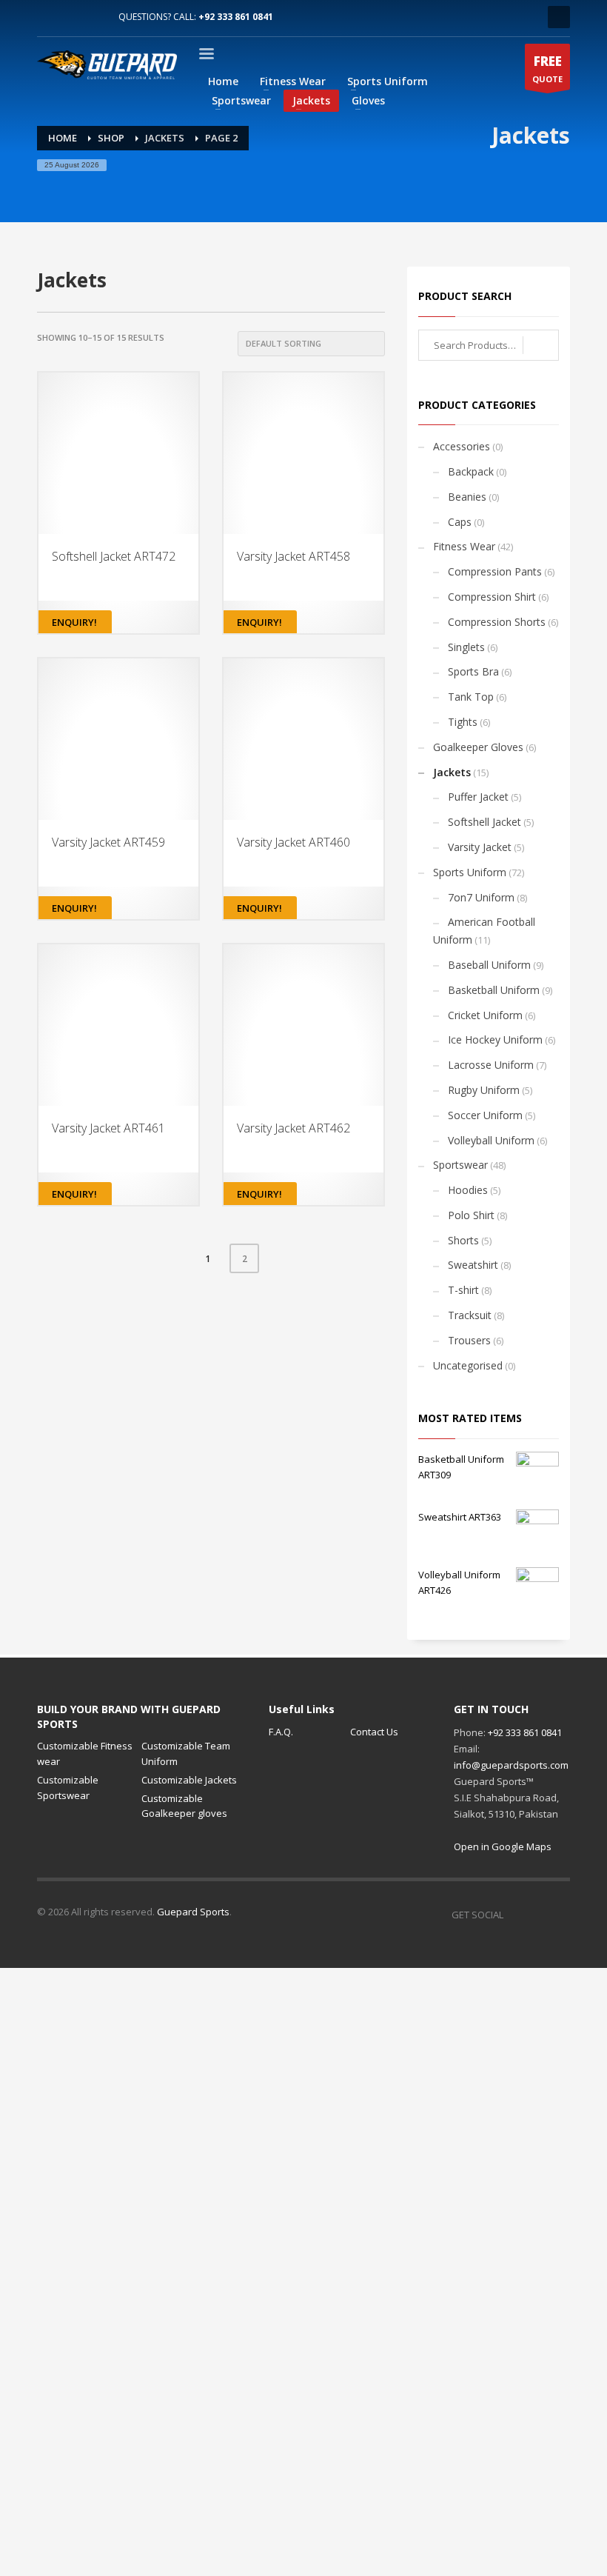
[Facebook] (48, 17)
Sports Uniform (470, 872)
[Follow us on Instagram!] (537, 1915)
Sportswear (460, 1165)
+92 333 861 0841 (236, 17)
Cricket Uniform (485, 1015)
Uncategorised (468, 1365)
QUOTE (547, 69)
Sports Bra (473, 671)
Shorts (463, 1240)
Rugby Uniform (484, 1090)
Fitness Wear (464, 546)
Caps (460, 522)
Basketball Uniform (494, 990)
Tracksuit (470, 1315)
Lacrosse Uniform (491, 1065)
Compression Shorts (497, 622)
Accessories (462, 446)
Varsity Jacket (480, 847)
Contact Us (374, 1732)
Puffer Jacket (478, 797)
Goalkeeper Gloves (478, 747)
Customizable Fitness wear (85, 1754)
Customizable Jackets (189, 1780)
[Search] (541, 345)
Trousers (469, 1340)
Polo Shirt (471, 1215)
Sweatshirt (473, 1265)
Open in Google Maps (503, 1846)
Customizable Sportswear (68, 1788)
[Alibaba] (93, 17)
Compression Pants (495, 571)
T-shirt (463, 1290)
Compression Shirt (492, 597)
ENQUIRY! (74, 622)
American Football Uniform (484, 931)
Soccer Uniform (485, 1115)
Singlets (466, 647)
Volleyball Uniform (491, 1140)
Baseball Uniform (489, 965)
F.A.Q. (281, 1732)
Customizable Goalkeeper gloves (184, 1806)
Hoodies (468, 1190)
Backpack (471, 471)
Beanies (467, 497)
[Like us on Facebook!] (514, 1915)
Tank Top (471, 697)
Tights (463, 722)
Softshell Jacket (484, 822)
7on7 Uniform (481, 897)
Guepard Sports (193, 1912)
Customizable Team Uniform (186, 1754)
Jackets (452, 772)
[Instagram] (70, 17)
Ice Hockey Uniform (495, 1040)
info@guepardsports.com (511, 1765)
